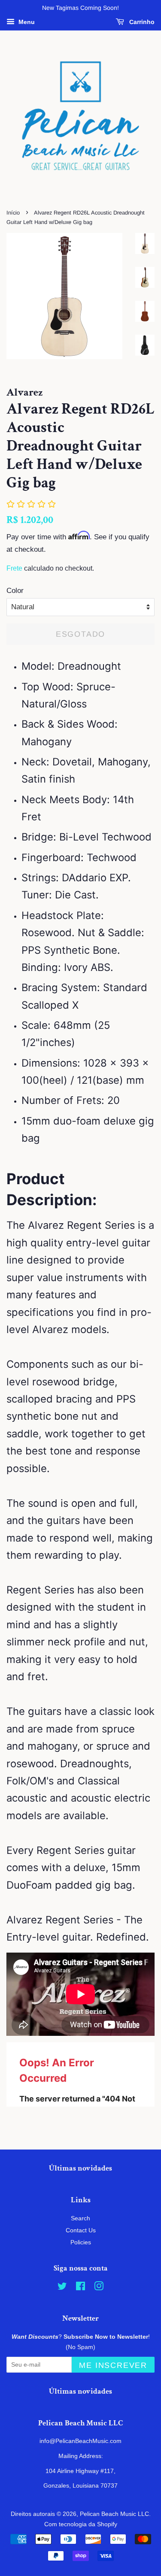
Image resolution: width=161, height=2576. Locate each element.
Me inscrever (113, 2365)
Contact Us (81, 2230)
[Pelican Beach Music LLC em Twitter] (62, 2288)
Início (13, 213)
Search (80, 2218)
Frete (14, 568)
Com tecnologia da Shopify (81, 2524)
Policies (81, 2242)
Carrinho (141, 22)
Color (15, 591)
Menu (26, 22)
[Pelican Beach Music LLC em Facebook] (80, 2288)
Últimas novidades (80, 2168)
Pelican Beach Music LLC (114, 2514)
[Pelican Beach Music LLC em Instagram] (99, 2288)
